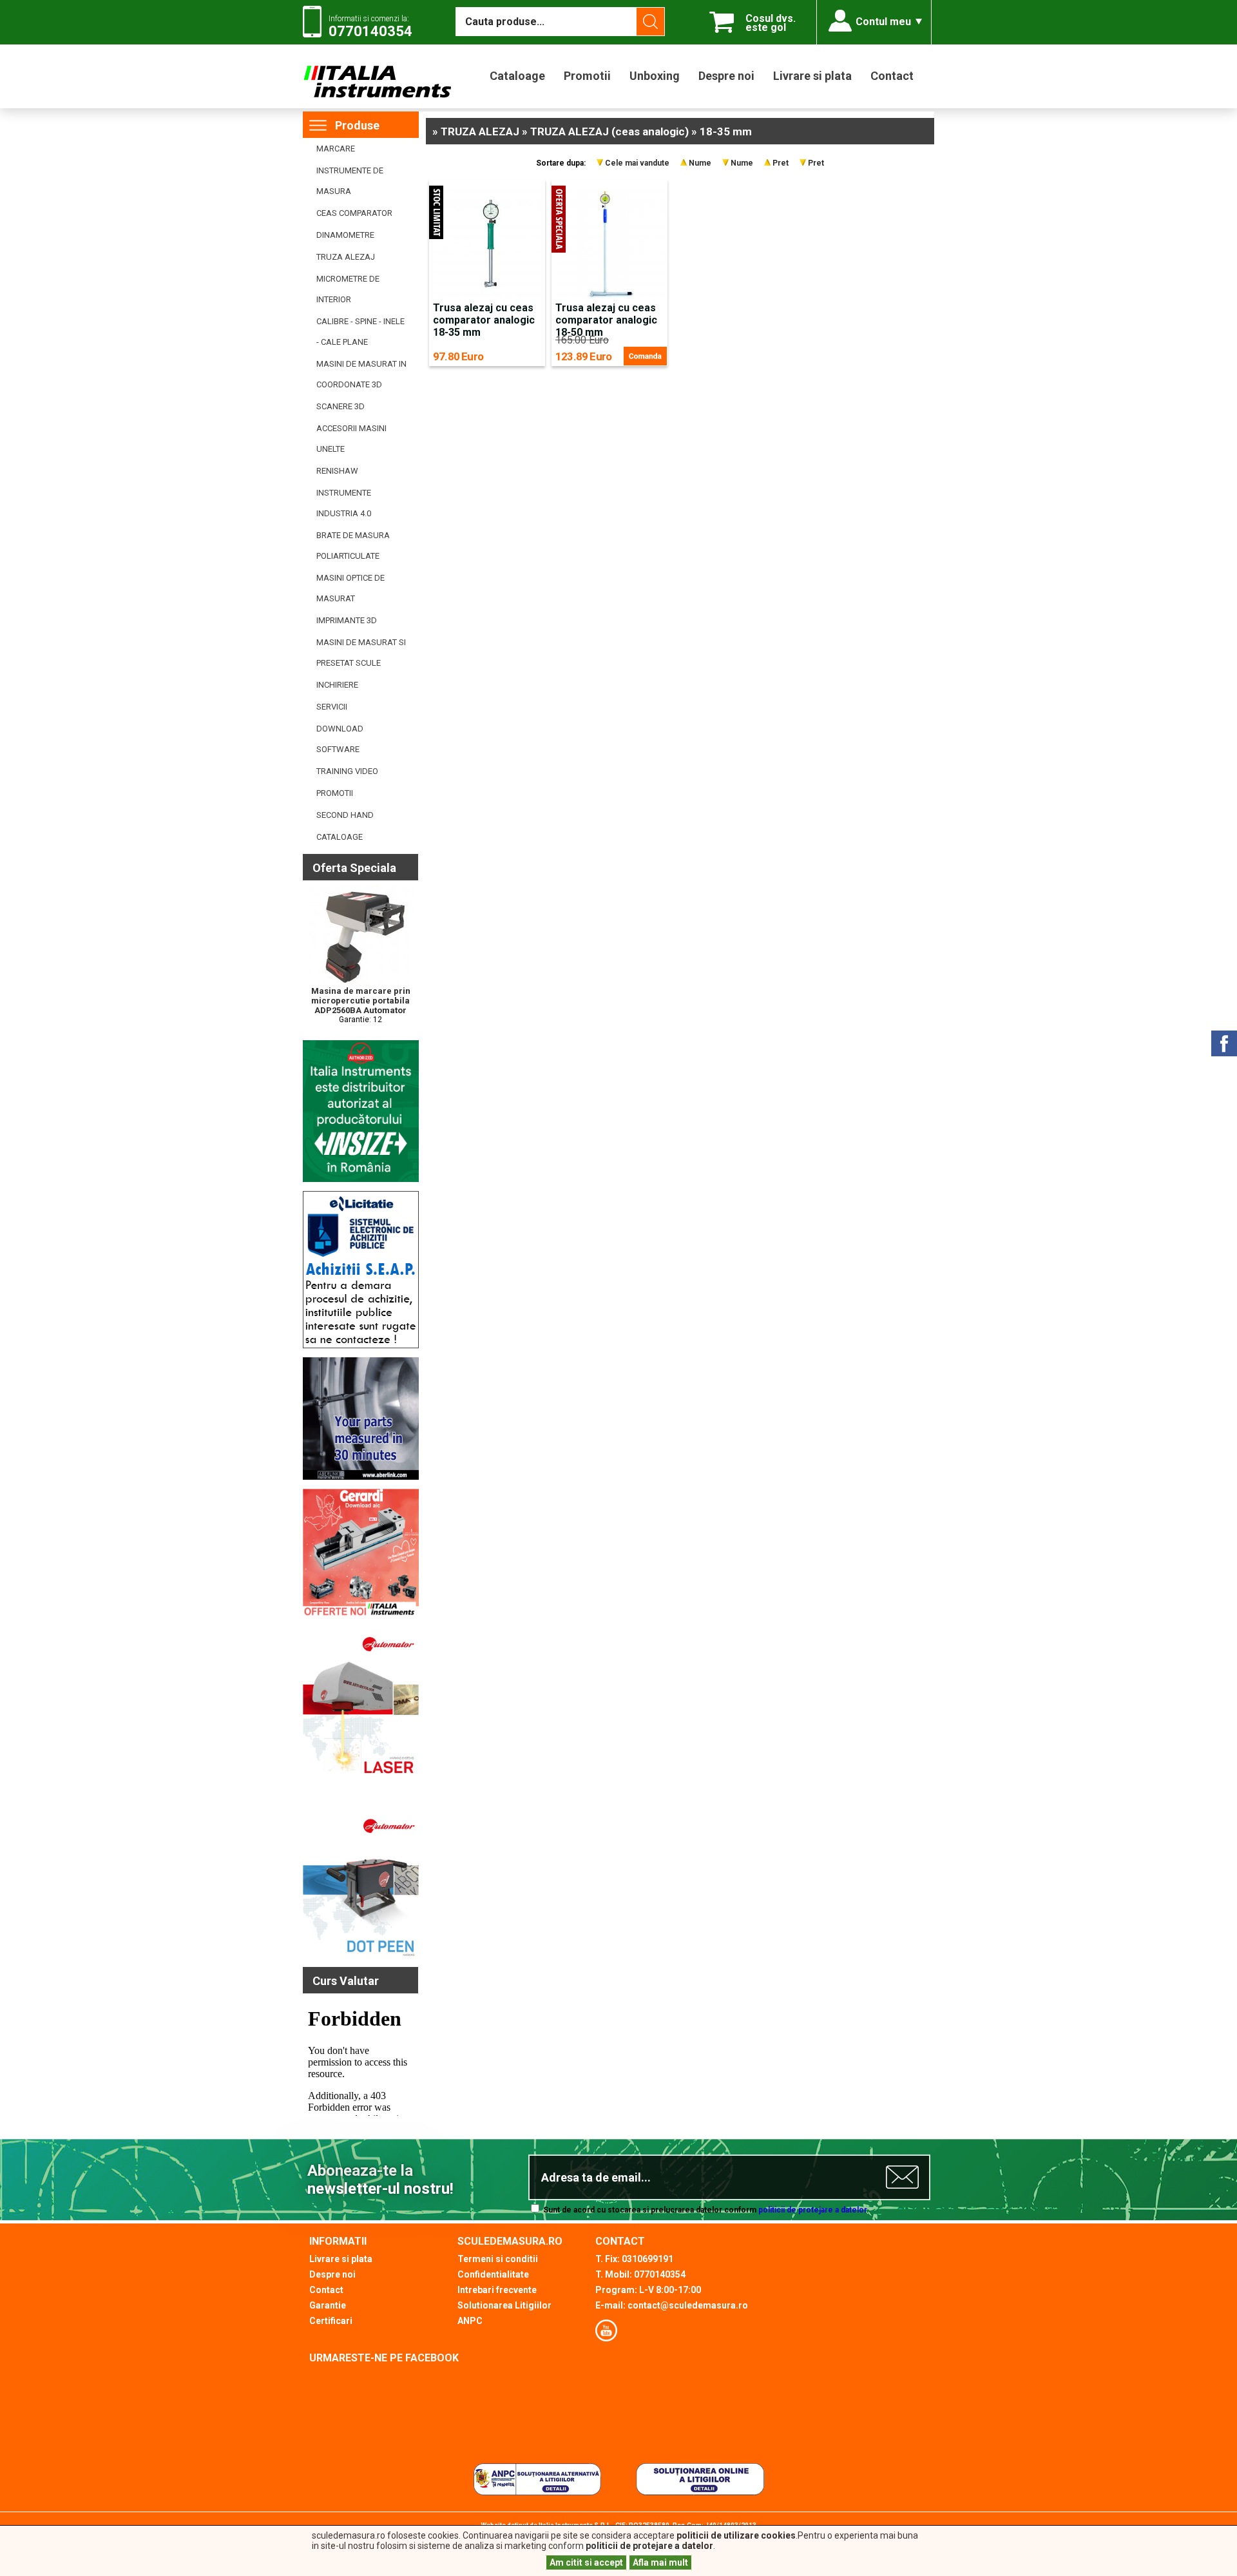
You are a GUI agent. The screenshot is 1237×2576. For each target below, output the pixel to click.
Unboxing (655, 76)
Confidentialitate (493, 2274)
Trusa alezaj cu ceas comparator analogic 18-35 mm (484, 320)
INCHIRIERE (337, 685)
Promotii (587, 76)
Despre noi (726, 76)
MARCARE (336, 149)
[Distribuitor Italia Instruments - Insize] (361, 1179)
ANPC (470, 2321)
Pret (781, 163)
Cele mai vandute (637, 163)
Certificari (331, 2321)
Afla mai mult (660, 2562)
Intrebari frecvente (497, 2290)
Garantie (328, 2305)
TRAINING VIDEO (347, 771)
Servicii (332, 707)
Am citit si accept (586, 2562)
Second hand (345, 815)
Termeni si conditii (498, 2259)
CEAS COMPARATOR (354, 213)
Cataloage (517, 76)
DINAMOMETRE (345, 235)
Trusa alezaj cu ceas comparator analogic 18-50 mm (606, 320)
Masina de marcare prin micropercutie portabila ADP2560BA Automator (361, 1001)
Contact (892, 76)
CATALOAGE (340, 837)
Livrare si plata (812, 76)
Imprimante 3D (347, 620)
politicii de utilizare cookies (736, 2535)
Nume (700, 163)
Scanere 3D (340, 406)
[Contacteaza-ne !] (361, 1346)
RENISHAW (337, 471)
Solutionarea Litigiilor (504, 2305)
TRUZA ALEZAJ (346, 257)
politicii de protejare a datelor (812, 2210)
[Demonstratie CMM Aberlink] (361, 1477)
